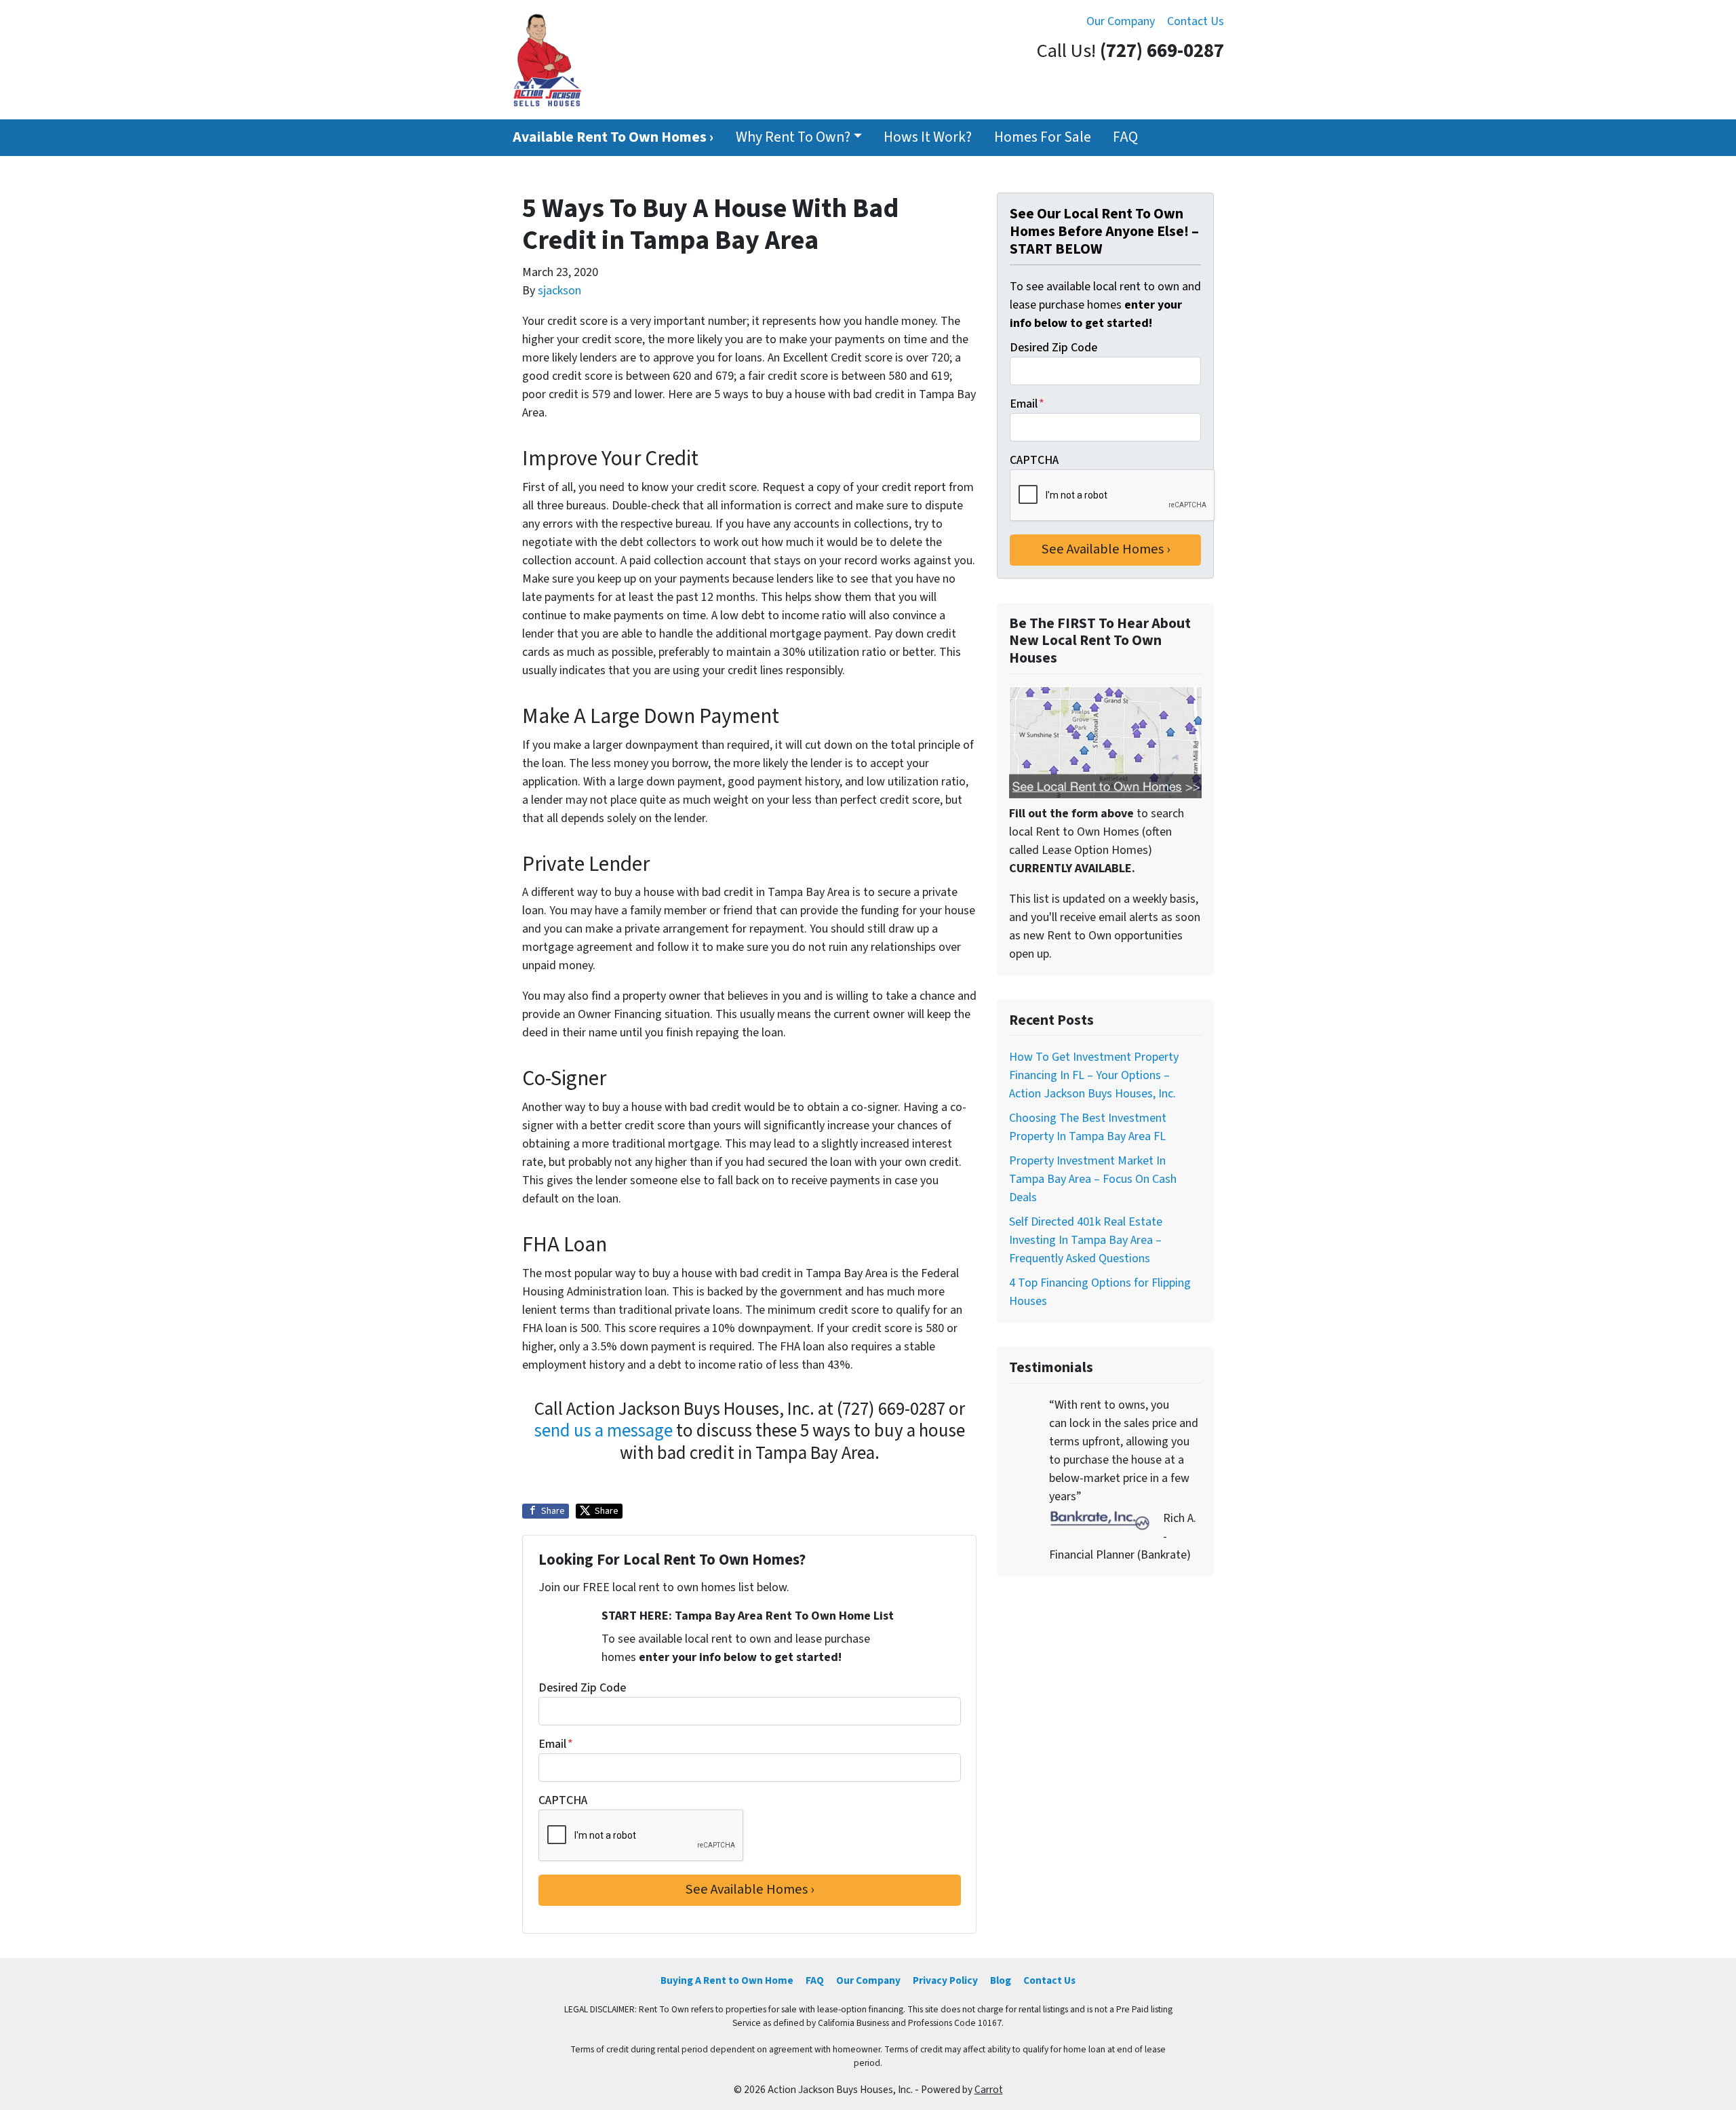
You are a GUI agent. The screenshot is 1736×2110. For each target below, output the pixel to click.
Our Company (1121, 21)
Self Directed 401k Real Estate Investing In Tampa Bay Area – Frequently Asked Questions (1086, 1240)
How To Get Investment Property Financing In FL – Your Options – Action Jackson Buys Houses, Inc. (1094, 1075)
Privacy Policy (945, 1980)
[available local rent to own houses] (1105, 742)
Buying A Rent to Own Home (727, 1980)
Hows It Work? (928, 137)
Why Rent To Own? (793, 137)
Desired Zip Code (582, 1688)
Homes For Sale (1043, 137)
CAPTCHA (563, 1800)
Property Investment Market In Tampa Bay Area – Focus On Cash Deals (1093, 1179)
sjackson (559, 291)
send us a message (604, 1431)
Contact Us (1196, 21)
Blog (1001, 1980)
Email (556, 1744)
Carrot (989, 2090)
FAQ (1125, 137)
